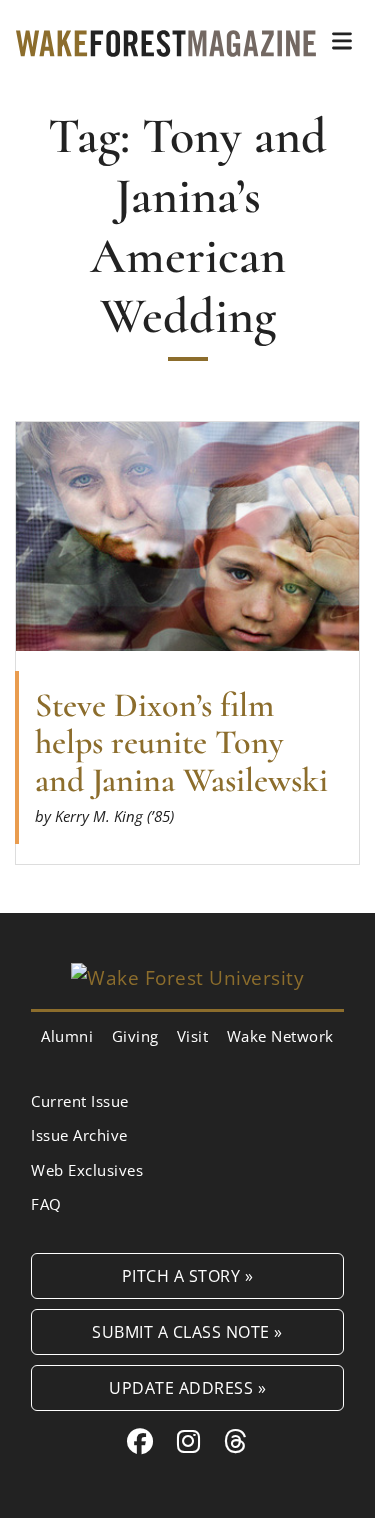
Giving (135, 1036)
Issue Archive (79, 1135)
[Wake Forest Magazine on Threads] (236, 1441)
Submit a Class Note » (187, 1331)
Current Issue (80, 1101)
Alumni (67, 1036)
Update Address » (187, 1387)
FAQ (46, 1204)
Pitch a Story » (188, 1275)
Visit (193, 1036)
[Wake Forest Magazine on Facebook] (140, 1441)
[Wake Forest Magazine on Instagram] (189, 1441)
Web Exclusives (87, 1170)
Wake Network (280, 1036)
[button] (342, 41)
